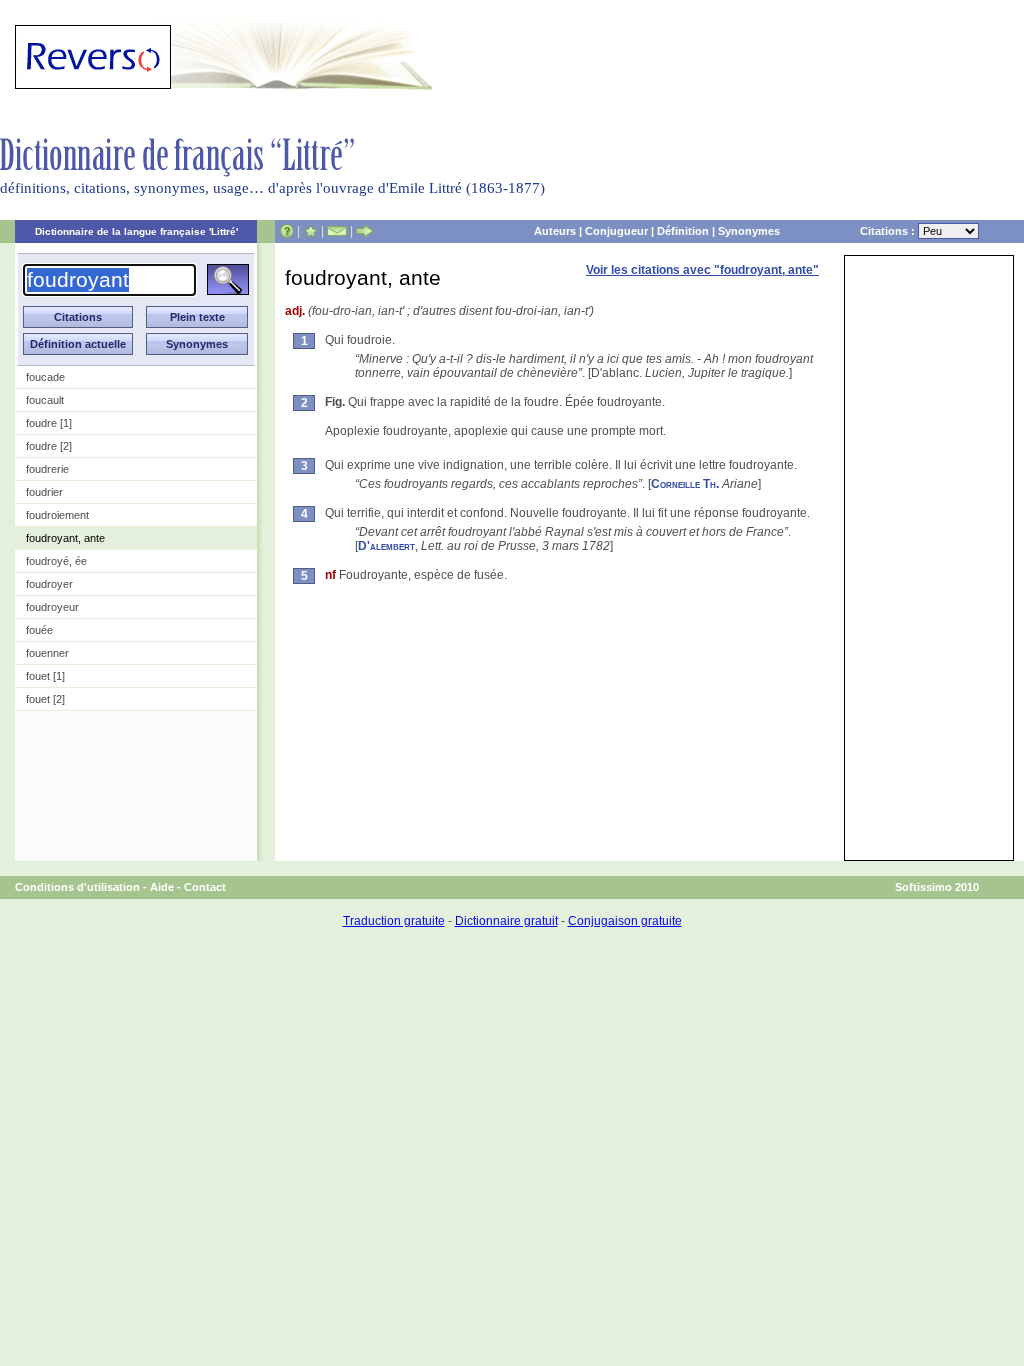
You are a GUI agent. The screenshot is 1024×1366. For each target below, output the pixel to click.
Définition (683, 231)
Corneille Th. (685, 484)
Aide (162, 887)
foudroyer (49, 584)
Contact (205, 887)
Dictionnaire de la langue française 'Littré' (136, 231)
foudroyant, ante (65, 538)
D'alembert (386, 546)
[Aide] (287, 231)
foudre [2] (49, 446)
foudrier (44, 492)
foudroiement (57, 515)
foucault (45, 400)
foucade (45, 377)
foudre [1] (49, 423)
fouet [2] (45, 699)
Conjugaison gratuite (625, 921)
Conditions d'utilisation (77, 887)
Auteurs (555, 231)
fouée (39, 630)
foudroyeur (52, 607)
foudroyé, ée (56, 561)
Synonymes (749, 231)
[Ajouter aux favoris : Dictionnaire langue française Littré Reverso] (310, 231)
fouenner (47, 653)
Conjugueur (616, 231)
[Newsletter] (337, 231)
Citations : (889, 231)
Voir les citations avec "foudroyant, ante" (702, 270)
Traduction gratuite (394, 921)
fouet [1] (45, 676)
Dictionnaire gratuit (506, 921)
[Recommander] (364, 231)
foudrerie (47, 469)
